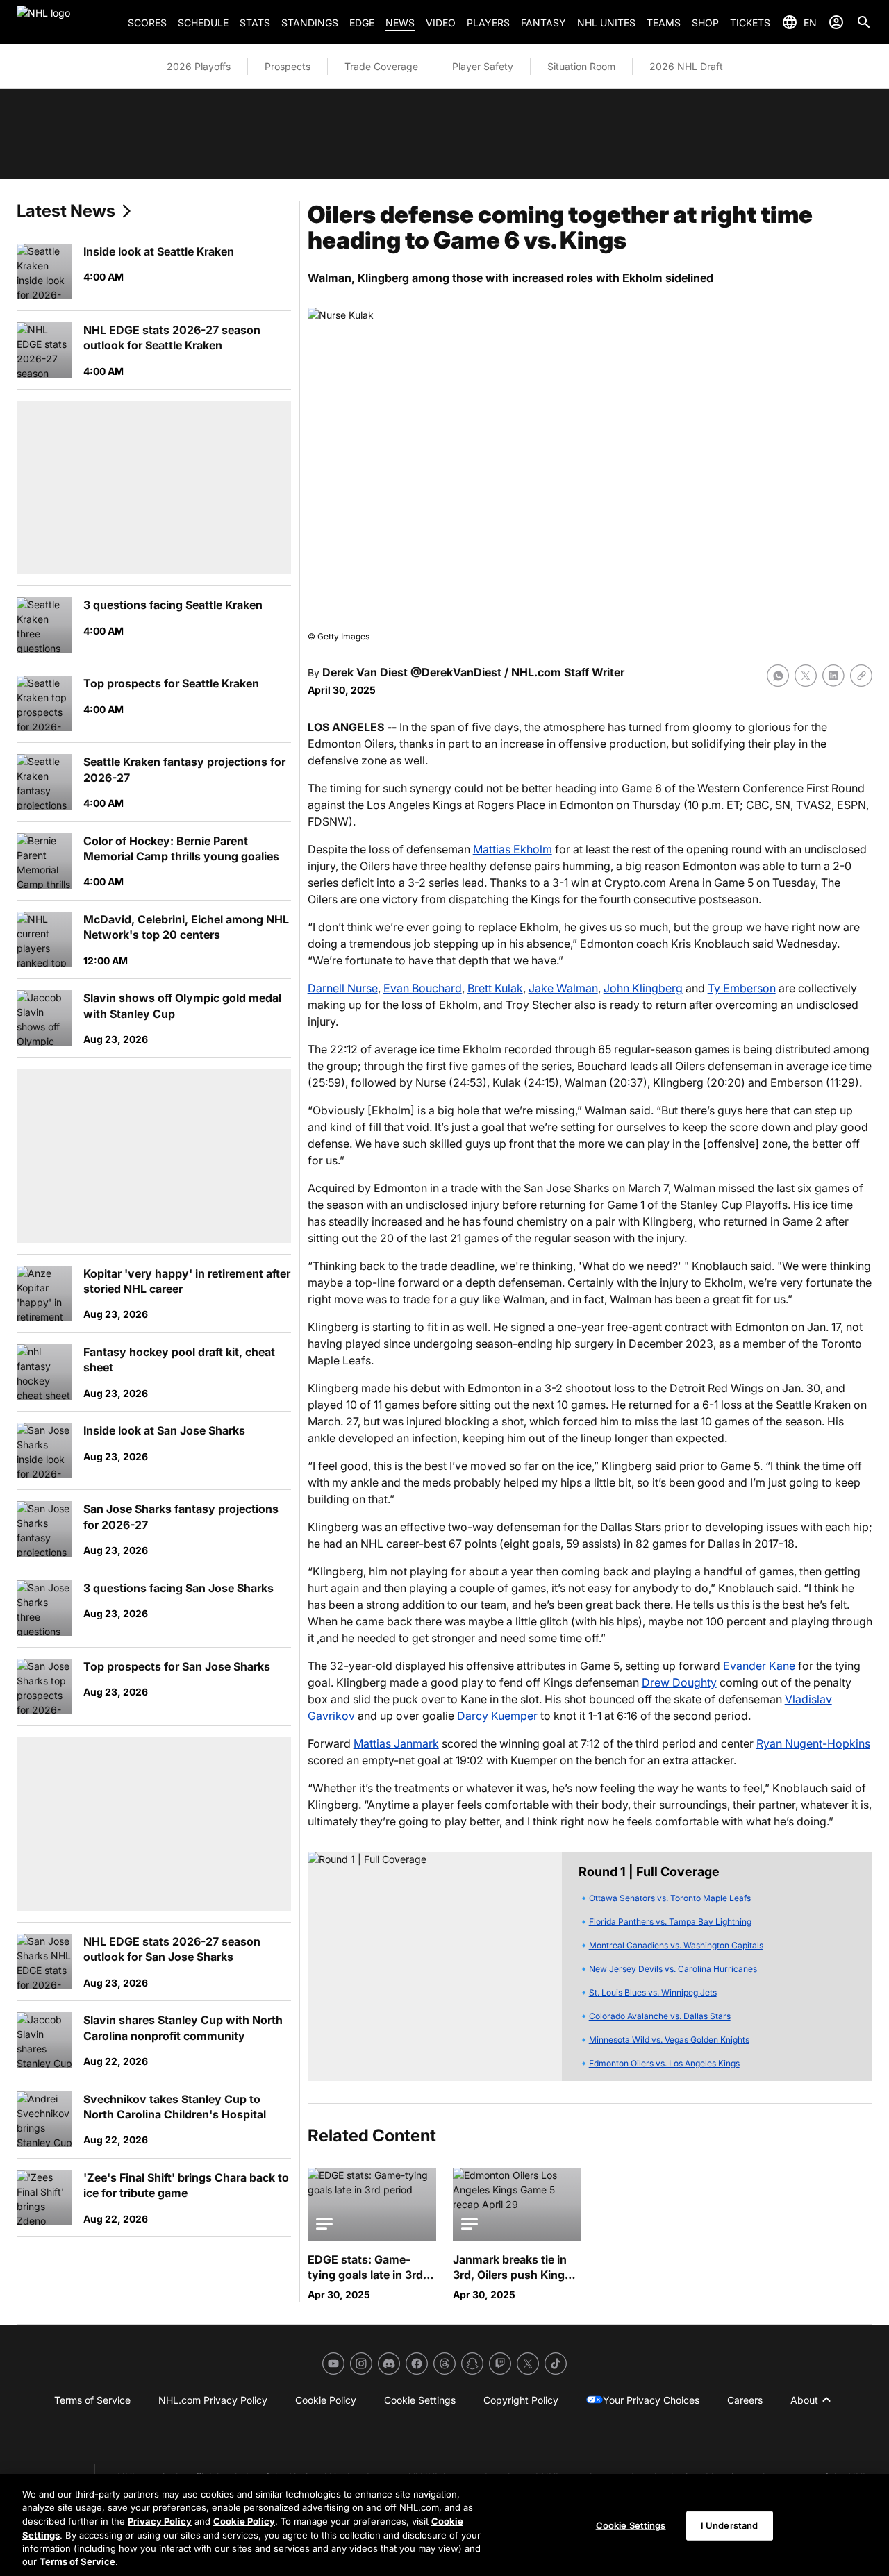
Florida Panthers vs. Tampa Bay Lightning (670, 1922)
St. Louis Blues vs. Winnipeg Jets (653, 1992)
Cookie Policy (244, 2521)
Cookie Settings (631, 2525)
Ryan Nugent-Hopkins (813, 1743)
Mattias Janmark (396, 1743)
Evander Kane (759, 1666)
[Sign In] (836, 22)
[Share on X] (806, 676)
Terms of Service (77, 2561)
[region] (444, 2525)
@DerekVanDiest (456, 672)
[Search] (864, 22)
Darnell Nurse (343, 988)
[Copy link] (861, 676)
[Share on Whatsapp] (778, 676)
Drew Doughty (679, 1682)
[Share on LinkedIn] (833, 676)
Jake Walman (563, 988)
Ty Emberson (742, 988)
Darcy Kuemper (497, 1716)
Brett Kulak (495, 988)
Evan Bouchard (423, 988)
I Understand (730, 2525)
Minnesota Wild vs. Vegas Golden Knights (669, 2040)
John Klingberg (643, 988)
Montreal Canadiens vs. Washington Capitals (676, 1945)
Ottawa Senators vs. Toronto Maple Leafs (670, 1898)
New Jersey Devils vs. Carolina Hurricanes (673, 1969)
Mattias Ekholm (513, 849)
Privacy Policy (160, 2521)
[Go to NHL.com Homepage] (67, 22)
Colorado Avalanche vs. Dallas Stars (660, 2016)
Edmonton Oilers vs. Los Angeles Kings (664, 2063)
